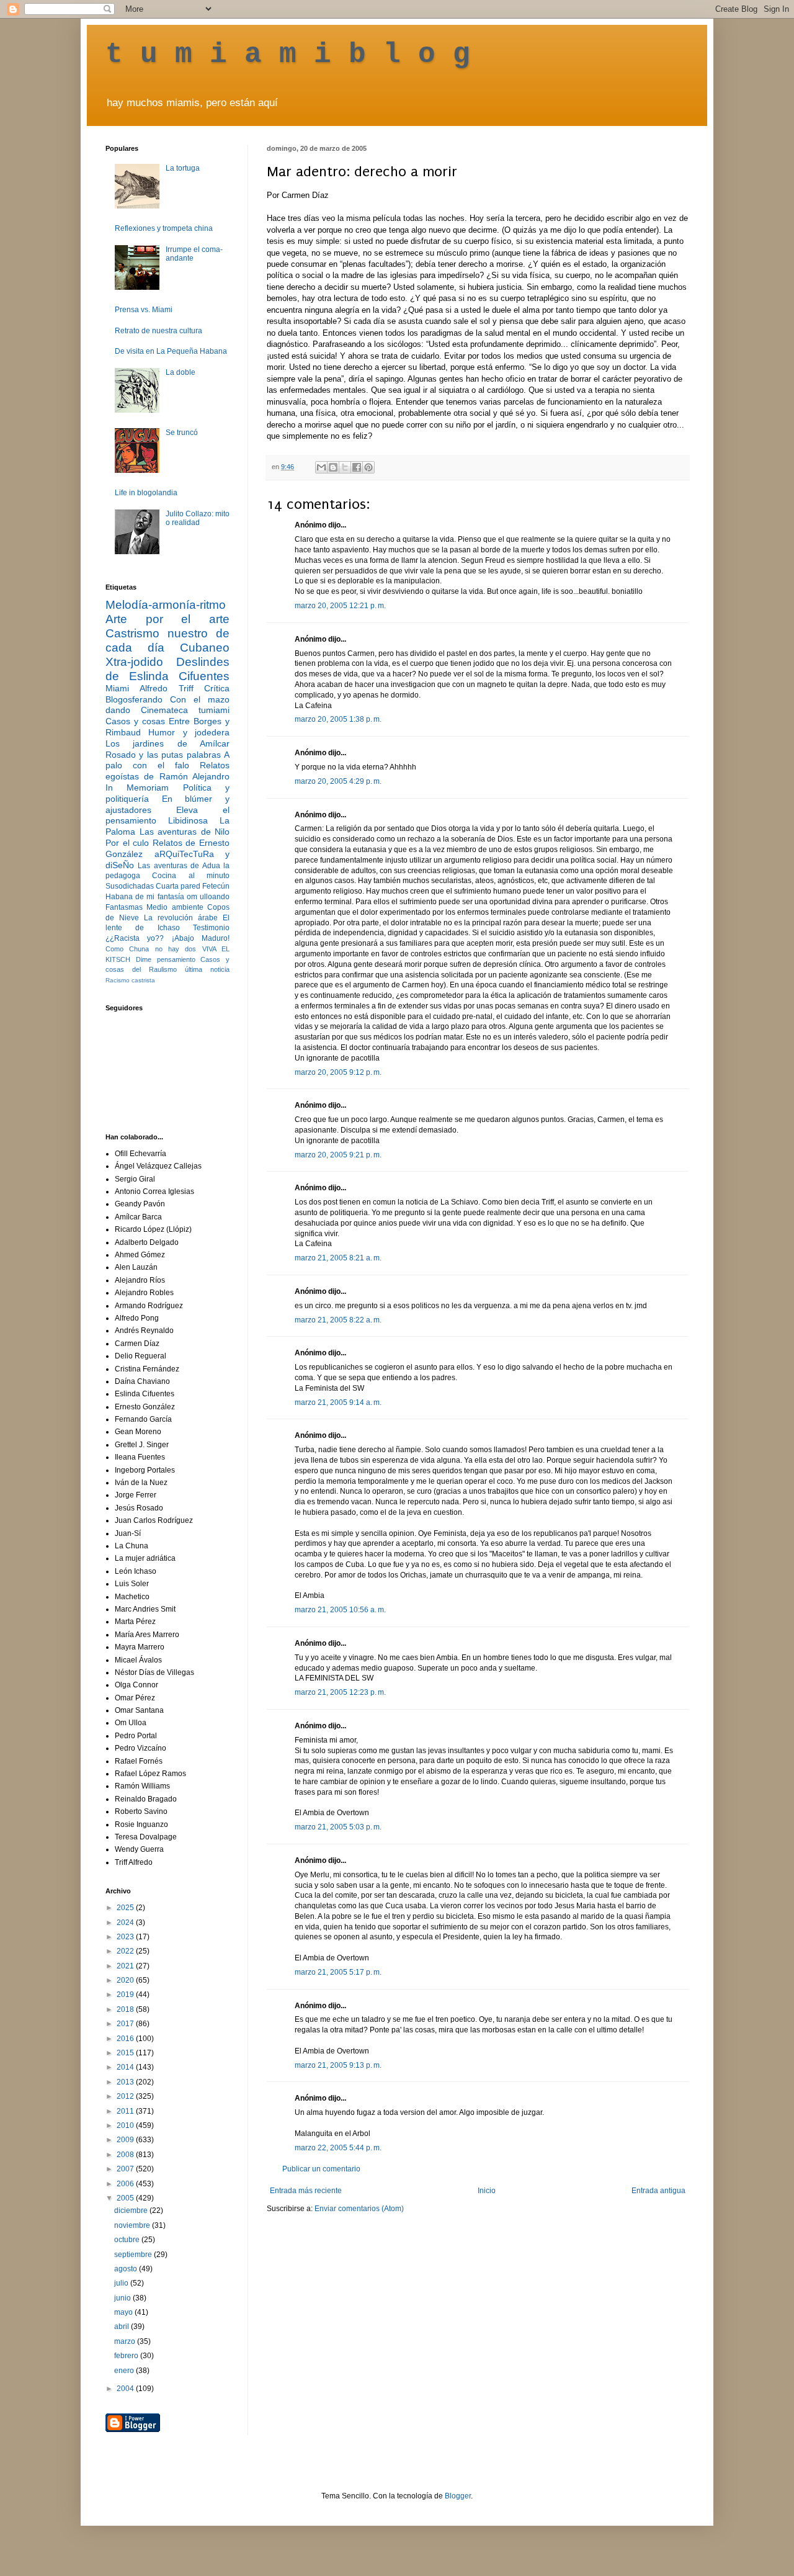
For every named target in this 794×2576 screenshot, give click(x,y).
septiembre (134, 2255)
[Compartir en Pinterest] (368, 467)
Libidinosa (188, 820)
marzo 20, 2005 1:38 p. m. (338, 719)
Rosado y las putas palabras (163, 755)
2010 (126, 2125)
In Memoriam (137, 788)
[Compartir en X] (345, 467)
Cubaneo (205, 648)
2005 (126, 2198)
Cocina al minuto (191, 876)
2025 (126, 1908)
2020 (126, 1980)
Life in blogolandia (146, 493)
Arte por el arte (167, 619)
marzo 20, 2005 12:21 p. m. (340, 606)
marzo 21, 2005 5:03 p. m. (338, 1827)
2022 (126, 1951)
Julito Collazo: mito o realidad (198, 518)
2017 (126, 2024)
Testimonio (211, 928)
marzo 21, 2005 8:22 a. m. (338, 1320)
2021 (126, 1966)
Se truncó (182, 433)
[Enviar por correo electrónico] (321, 467)
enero (125, 2371)
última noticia (207, 969)
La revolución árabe (181, 918)
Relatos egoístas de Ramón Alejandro (167, 771)
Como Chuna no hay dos (151, 949)
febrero (127, 2356)
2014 (126, 2067)
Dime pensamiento (166, 959)
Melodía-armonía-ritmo (166, 605)
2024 (126, 1923)
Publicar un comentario (321, 2169)
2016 (126, 2039)
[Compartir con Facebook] (357, 467)
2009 (126, 2140)
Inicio (487, 2191)
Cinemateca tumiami (185, 710)
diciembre (132, 2210)
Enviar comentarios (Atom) (359, 2209)
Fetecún (216, 886)
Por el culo (127, 843)
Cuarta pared (178, 886)
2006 (126, 2184)
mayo (124, 2312)
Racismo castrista (130, 980)
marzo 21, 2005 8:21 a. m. (338, 1258)
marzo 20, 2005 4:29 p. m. (338, 781)
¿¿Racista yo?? (135, 938)
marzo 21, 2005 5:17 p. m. (338, 1972)
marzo (126, 2341)
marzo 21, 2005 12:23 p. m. (340, 1692)
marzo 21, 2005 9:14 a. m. (338, 1402)
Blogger (458, 2496)
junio (123, 2298)
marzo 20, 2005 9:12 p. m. (338, 1072)
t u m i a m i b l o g (288, 55)
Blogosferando (134, 699)
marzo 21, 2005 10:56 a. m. (340, 1610)
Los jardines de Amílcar (167, 743)
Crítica (217, 688)
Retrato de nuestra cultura (158, 331)
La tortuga (183, 168)
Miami (117, 688)
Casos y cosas (135, 721)
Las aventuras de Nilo (185, 832)
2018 (126, 2009)
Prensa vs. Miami (144, 310)
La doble (181, 372)
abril (123, 2327)
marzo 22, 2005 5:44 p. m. (338, 2148)
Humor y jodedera (189, 732)
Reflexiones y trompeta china (164, 228)
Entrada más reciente (306, 2191)
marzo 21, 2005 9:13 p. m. (338, 2065)
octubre (128, 2240)
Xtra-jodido (134, 662)
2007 (126, 2169)
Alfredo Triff (166, 688)
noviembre (133, 2225)
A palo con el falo (167, 760)
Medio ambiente (175, 907)
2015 (126, 2053)
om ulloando (208, 897)
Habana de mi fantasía (145, 897)
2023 (126, 1937)
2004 (126, 2389)
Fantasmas (124, 907)
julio (122, 2283)
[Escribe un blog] (333, 467)
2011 (126, 2111)
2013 (126, 2082)
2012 (126, 2096)
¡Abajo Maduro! (201, 938)
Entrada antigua (658, 2191)
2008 (126, 2155)
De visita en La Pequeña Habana (171, 351)
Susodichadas (130, 886)
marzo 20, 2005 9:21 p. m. (338, 1155)
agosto (127, 2269)
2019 (126, 1995)
